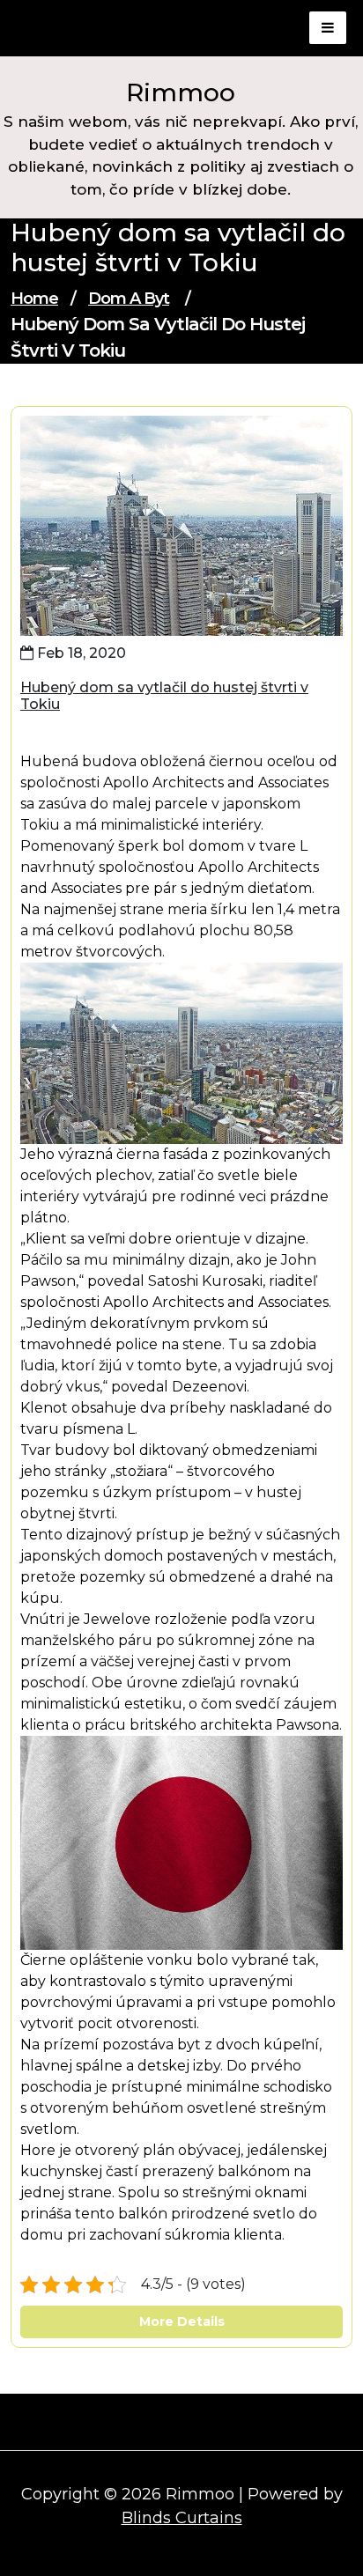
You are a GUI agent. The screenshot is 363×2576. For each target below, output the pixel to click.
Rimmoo (181, 92)
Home (34, 299)
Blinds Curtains (182, 2518)
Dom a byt (129, 299)
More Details (182, 2321)
